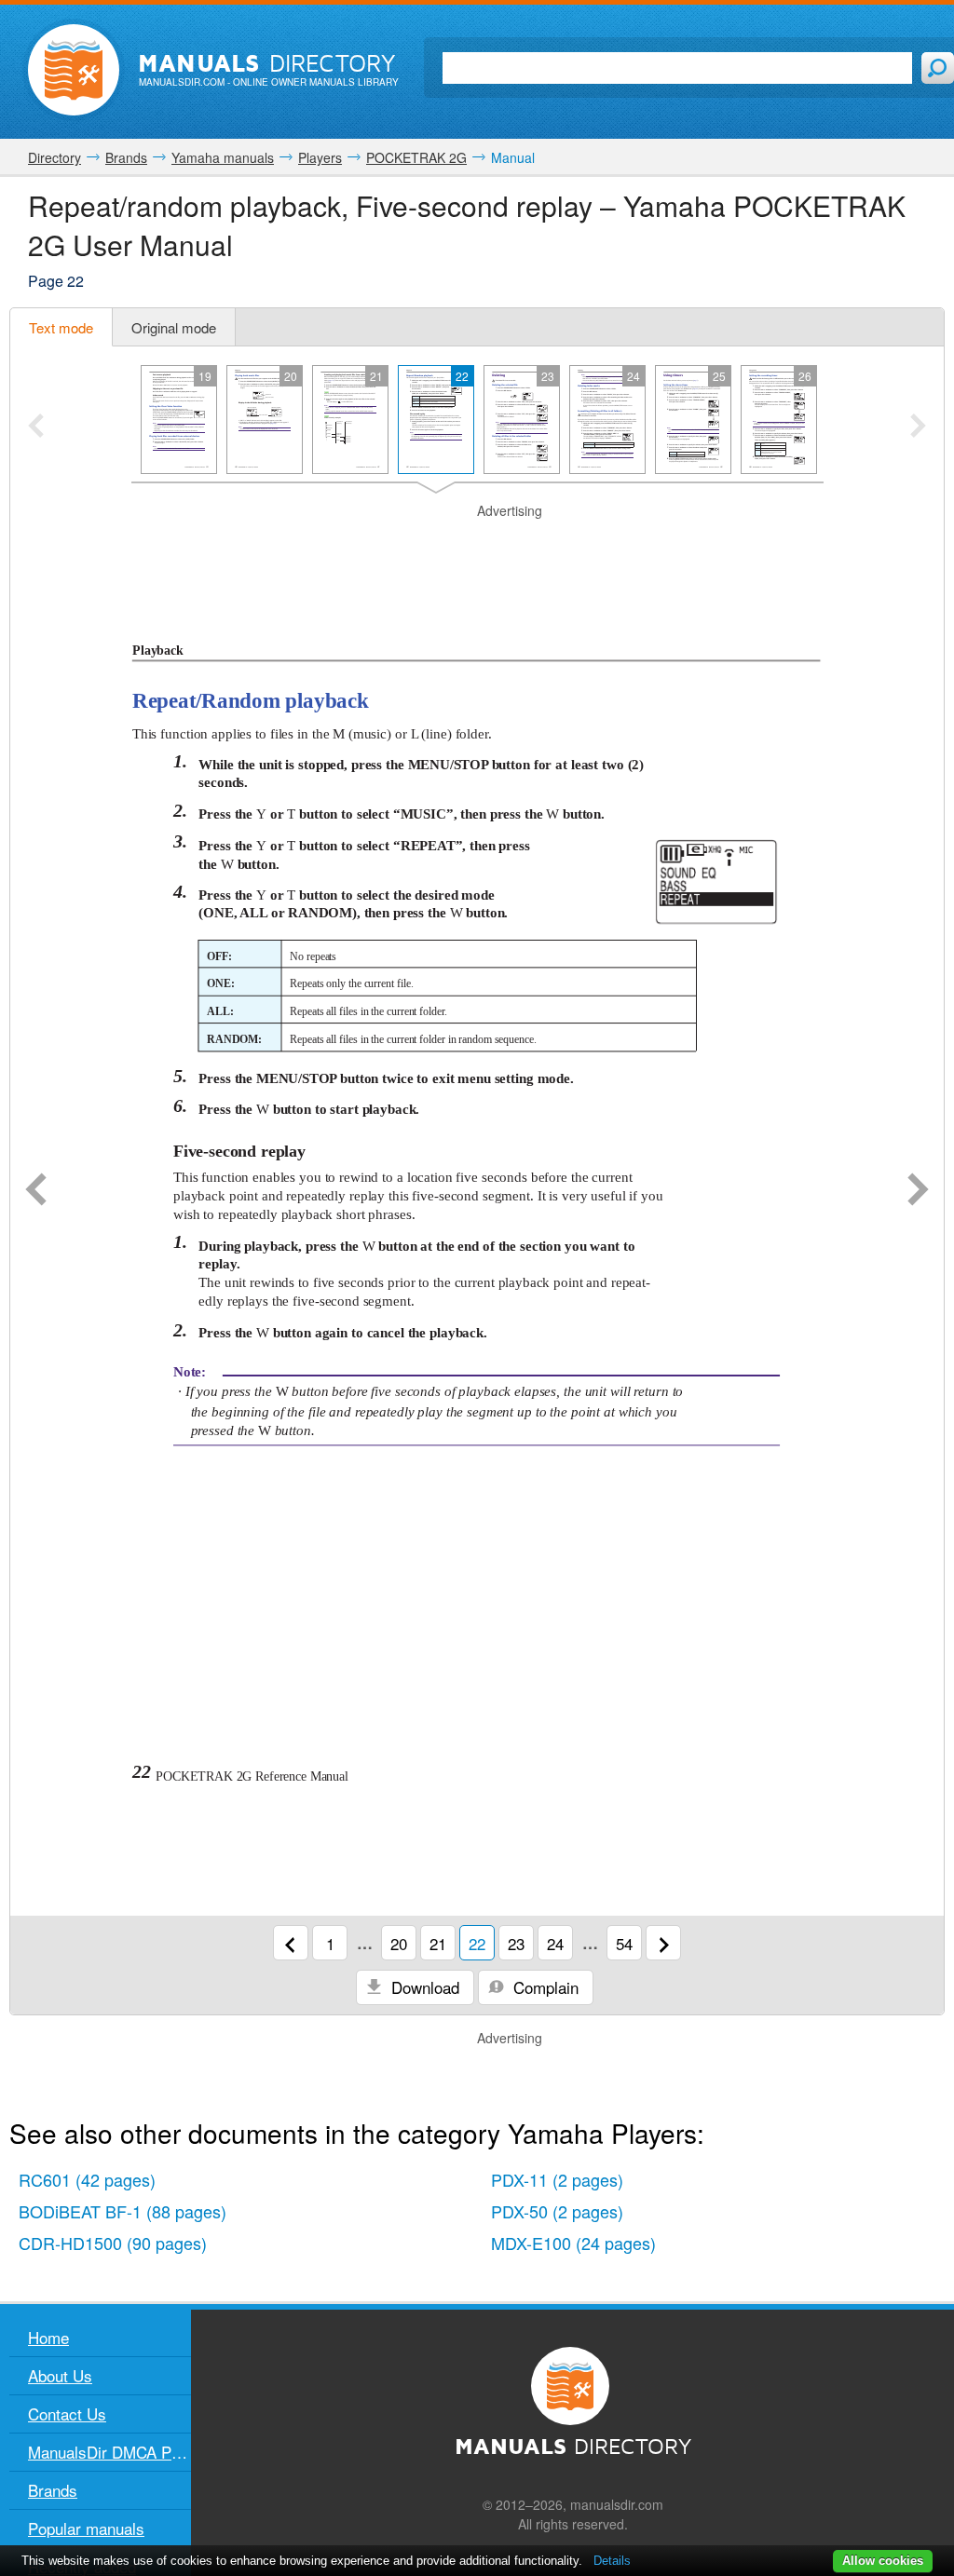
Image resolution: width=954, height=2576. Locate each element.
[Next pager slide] (918, 427)
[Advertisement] (477, 544)
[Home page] (74, 70)
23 (516, 1943)
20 (399, 1943)
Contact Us (67, 2413)
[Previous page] (36, 1191)
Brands (53, 2490)
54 (624, 1943)
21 (438, 1943)
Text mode (61, 327)
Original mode (174, 327)
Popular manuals (86, 2528)
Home (48, 2337)
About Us (60, 2375)
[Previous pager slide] (36, 427)
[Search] (938, 68)
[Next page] (918, 1191)
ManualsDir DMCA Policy (109, 2452)
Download (423, 1987)
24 (555, 1943)
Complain (544, 1987)
